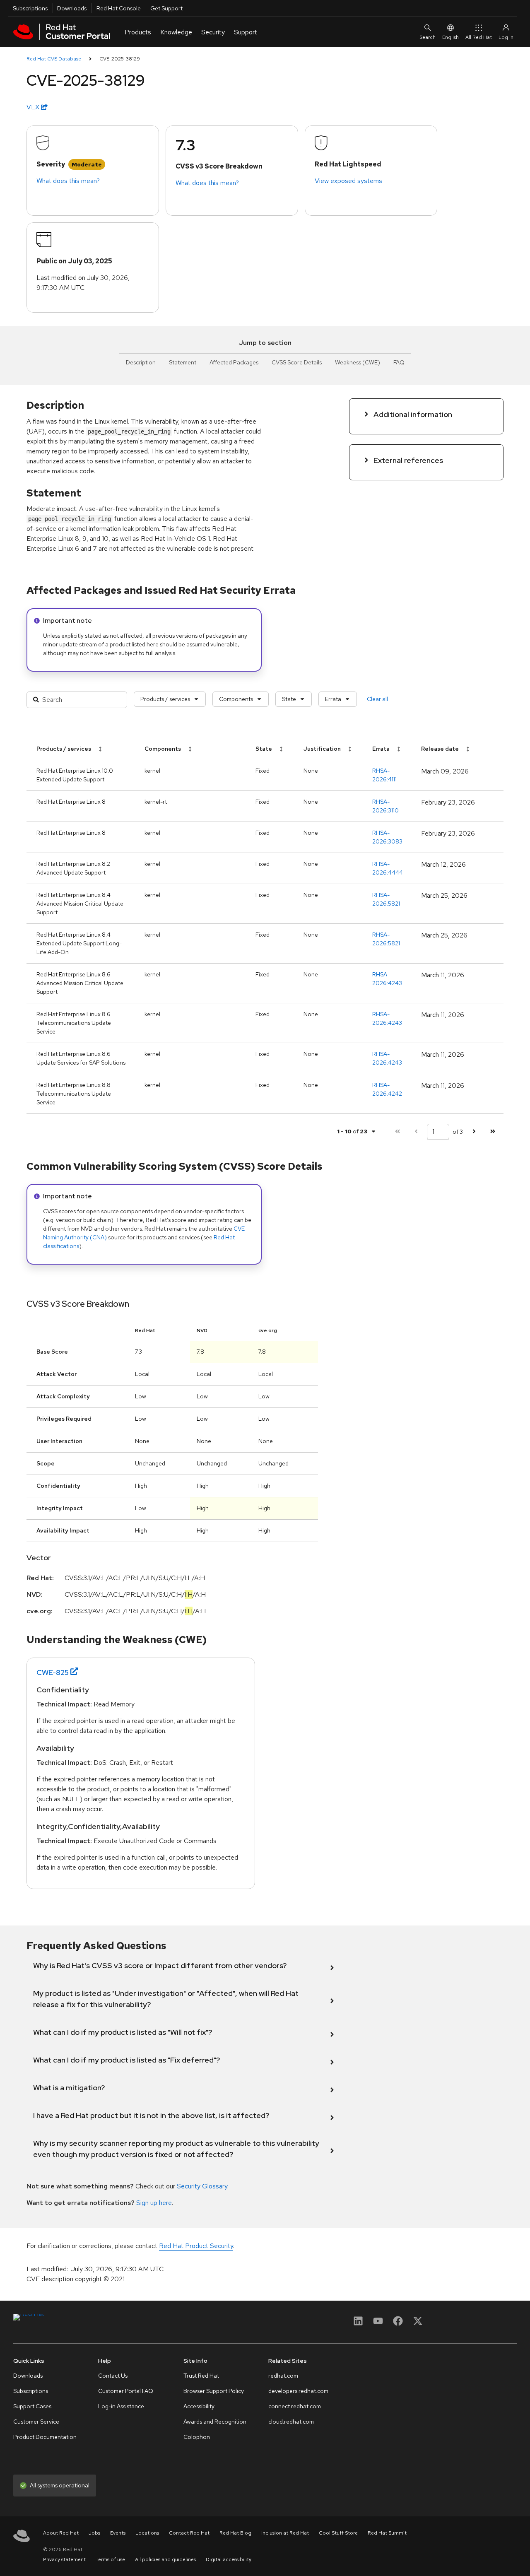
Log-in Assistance (121, 2406)
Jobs (94, 2533)
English (450, 37)
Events (118, 2533)
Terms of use (110, 2559)
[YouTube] (378, 2324)
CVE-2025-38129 (120, 59)
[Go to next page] (474, 1131)
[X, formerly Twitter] (418, 2324)
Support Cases (32, 2406)
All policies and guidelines (165, 2559)
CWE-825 (53, 1672)
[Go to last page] (493, 1131)
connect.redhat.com (295, 2406)
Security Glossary (202, 2186)
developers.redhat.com (298, 2391)
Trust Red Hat (201, 2376)
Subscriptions (30, 8)
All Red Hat (479, 37)
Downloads (72, 8)
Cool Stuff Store (338, 2533)
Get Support (166, 8)
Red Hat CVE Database (54, 59)
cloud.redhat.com (291, 2422)
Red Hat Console (119, 8)
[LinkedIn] (358, 2324)
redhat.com (283, 2376)
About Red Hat (61, 2533)
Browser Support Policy (214, 2391)
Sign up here (154, 2203)
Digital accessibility (229, 2559)
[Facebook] (398, 2324)
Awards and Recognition (215, 2422)
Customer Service (36, 2422)
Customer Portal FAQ (126, 2391)
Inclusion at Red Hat (285, 2533)
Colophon (197, 2437)
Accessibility (199, 2406)
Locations (147, 2533)
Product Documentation (45, 2437)
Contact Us (113, 2376)
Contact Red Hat (189, 2533)
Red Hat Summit (387, 2533)
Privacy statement (64, 2559)
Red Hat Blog (235, 2533)
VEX (34, 107)
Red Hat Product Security (196, 2246)
